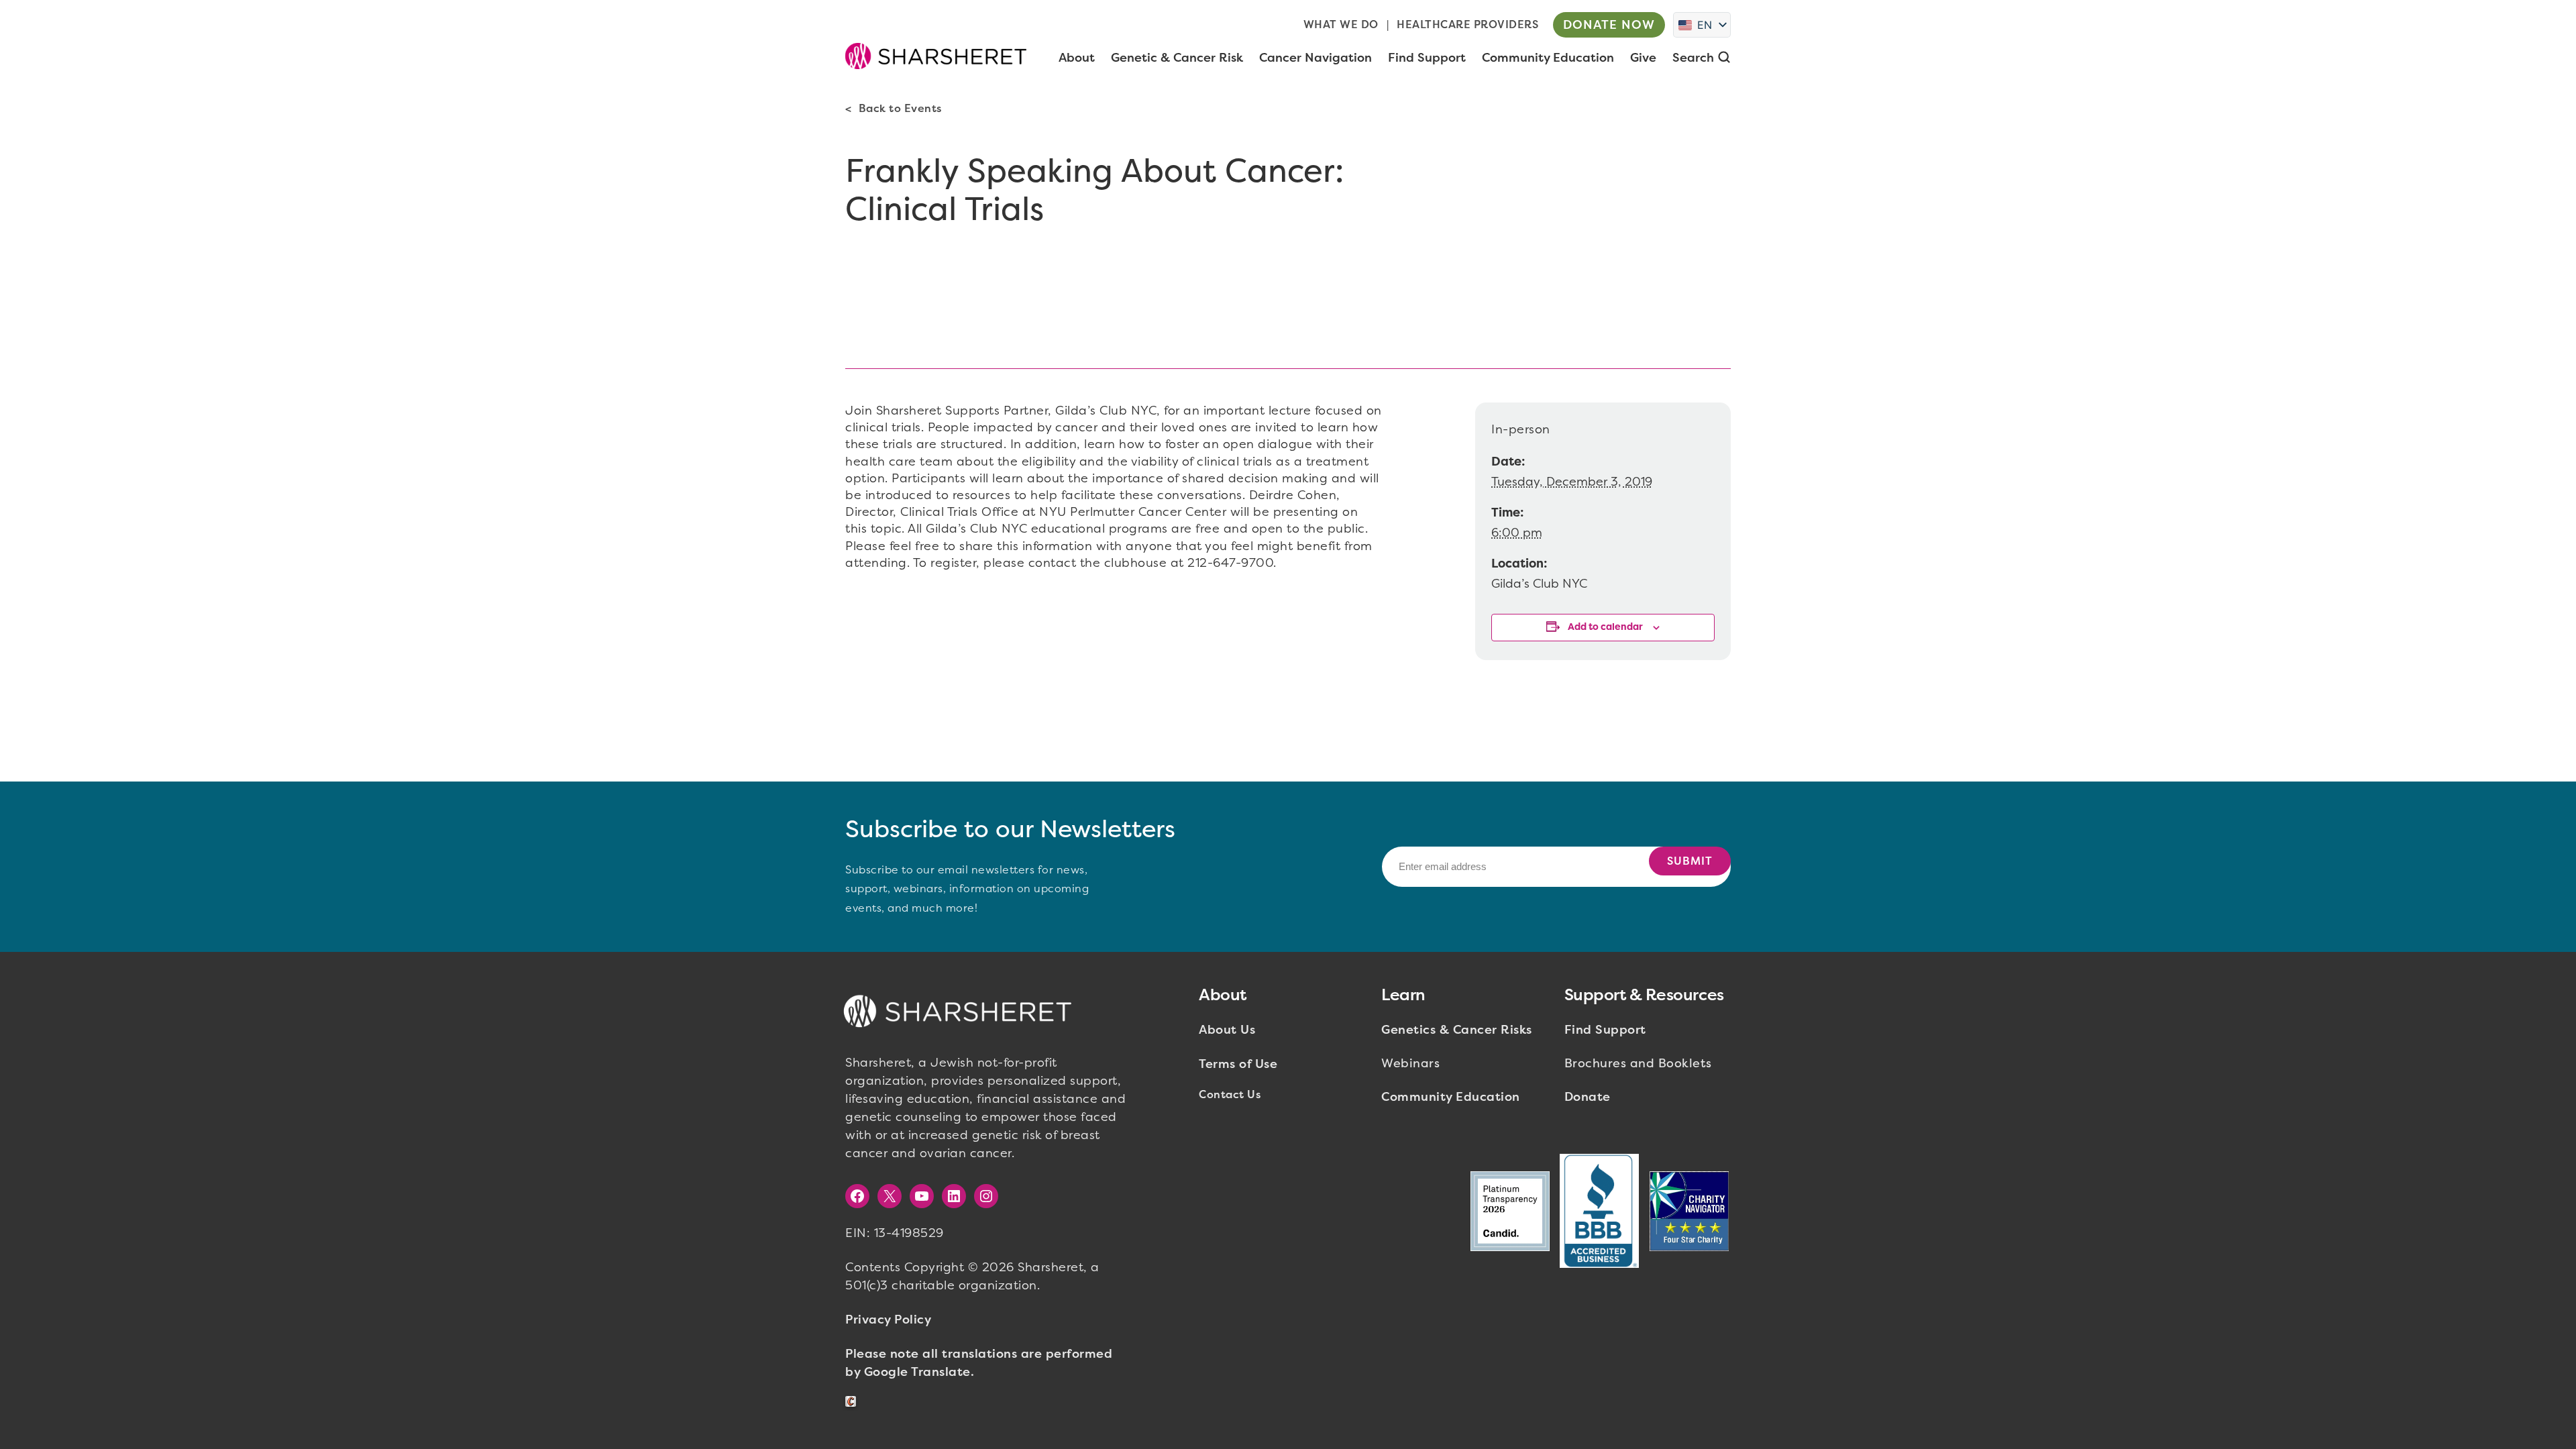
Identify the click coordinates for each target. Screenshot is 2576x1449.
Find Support (1605, 1030)
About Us (1227, 1030)
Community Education (1451, 1097)
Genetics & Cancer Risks (1457, 1030)
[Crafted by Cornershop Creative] (853, 1402)
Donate (1588, 1097)
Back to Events (900, 108)
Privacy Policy (888, 1320)
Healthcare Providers (1467, 24)
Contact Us (1230, 1094)
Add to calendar (1605, 627)
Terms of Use (1238, 1064)
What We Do (1341, 24)
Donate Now (1609, 25)
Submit (1690, 861)
